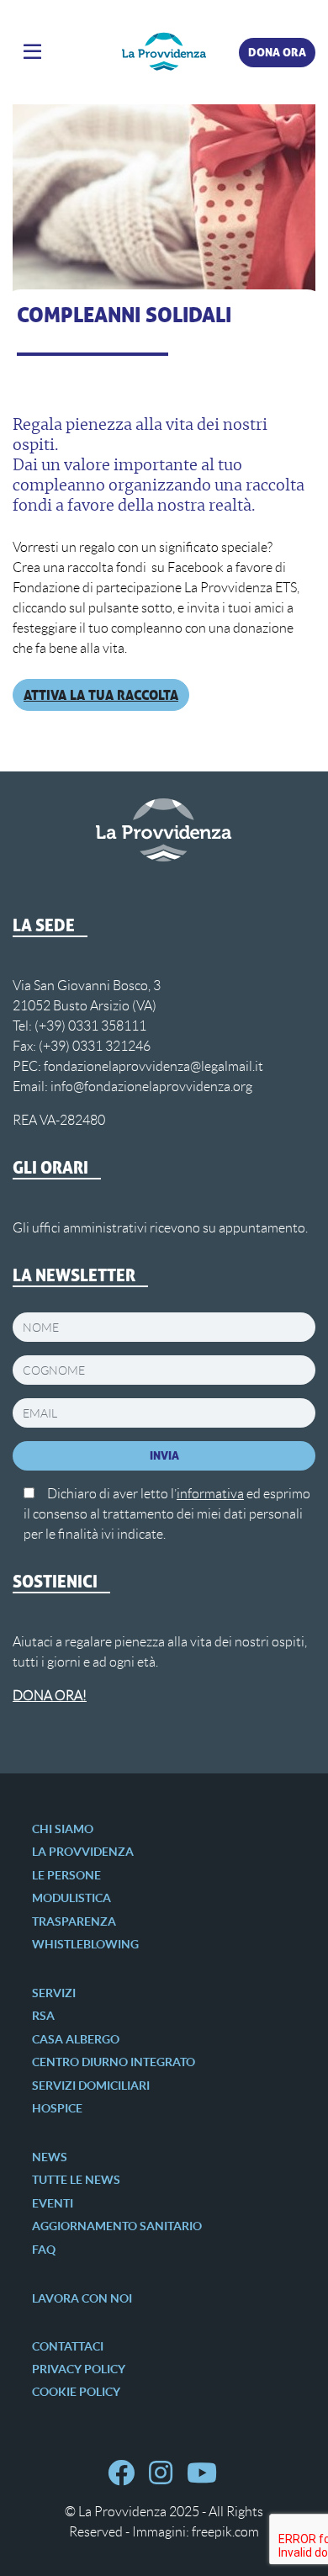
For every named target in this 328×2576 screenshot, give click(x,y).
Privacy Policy (79, 2369)
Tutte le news (76, 2180)
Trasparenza (74, 1921)
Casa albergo (76, 2039)
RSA (43, 2016)
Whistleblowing (85, 1944)
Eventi (53, 2203)
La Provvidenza (83, 1852)
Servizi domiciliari (91, 2086)
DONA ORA (277, 52)
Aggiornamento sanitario (117, 2226)
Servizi (54, 1993)
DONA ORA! (50, 1696)
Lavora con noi (82, 2298)
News (50, 2157)
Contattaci (68, 2346)
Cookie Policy (76, 2392)
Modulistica (71, 1898)
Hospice (57, 2108)
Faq (44, 2250)
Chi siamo (63, 1829)
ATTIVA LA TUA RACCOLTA (101, 695)
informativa (210, 1494)
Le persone (66, 1875)
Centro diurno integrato (114, 2062)
